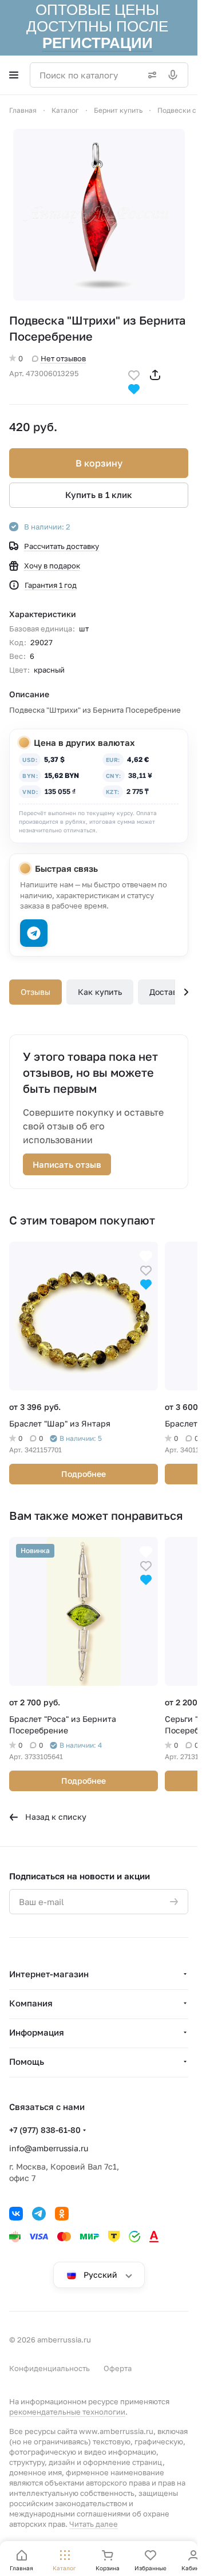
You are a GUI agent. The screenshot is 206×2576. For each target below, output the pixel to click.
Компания (31, 2003)
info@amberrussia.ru (49, 2148)
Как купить (100, 992)
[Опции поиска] (150, 75)
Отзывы (35, 992)
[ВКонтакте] (16, 2214)
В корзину (99, 463)
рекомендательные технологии (67, 2412)
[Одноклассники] (62, 2214)
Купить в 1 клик (99, 495)
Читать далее (94, 2524)
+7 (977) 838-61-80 (45, 2130)
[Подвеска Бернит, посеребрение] (99, 215)
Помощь (27, 2061)
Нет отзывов (63, 358)
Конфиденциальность (49, 2368)
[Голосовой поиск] (175, 75)
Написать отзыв (67, 1164)
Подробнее (84, 1474)
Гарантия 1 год (51, 585)
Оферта (118, 2368)
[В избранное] (134, 374)
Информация (37, 2032)
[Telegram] (39, 2214)
